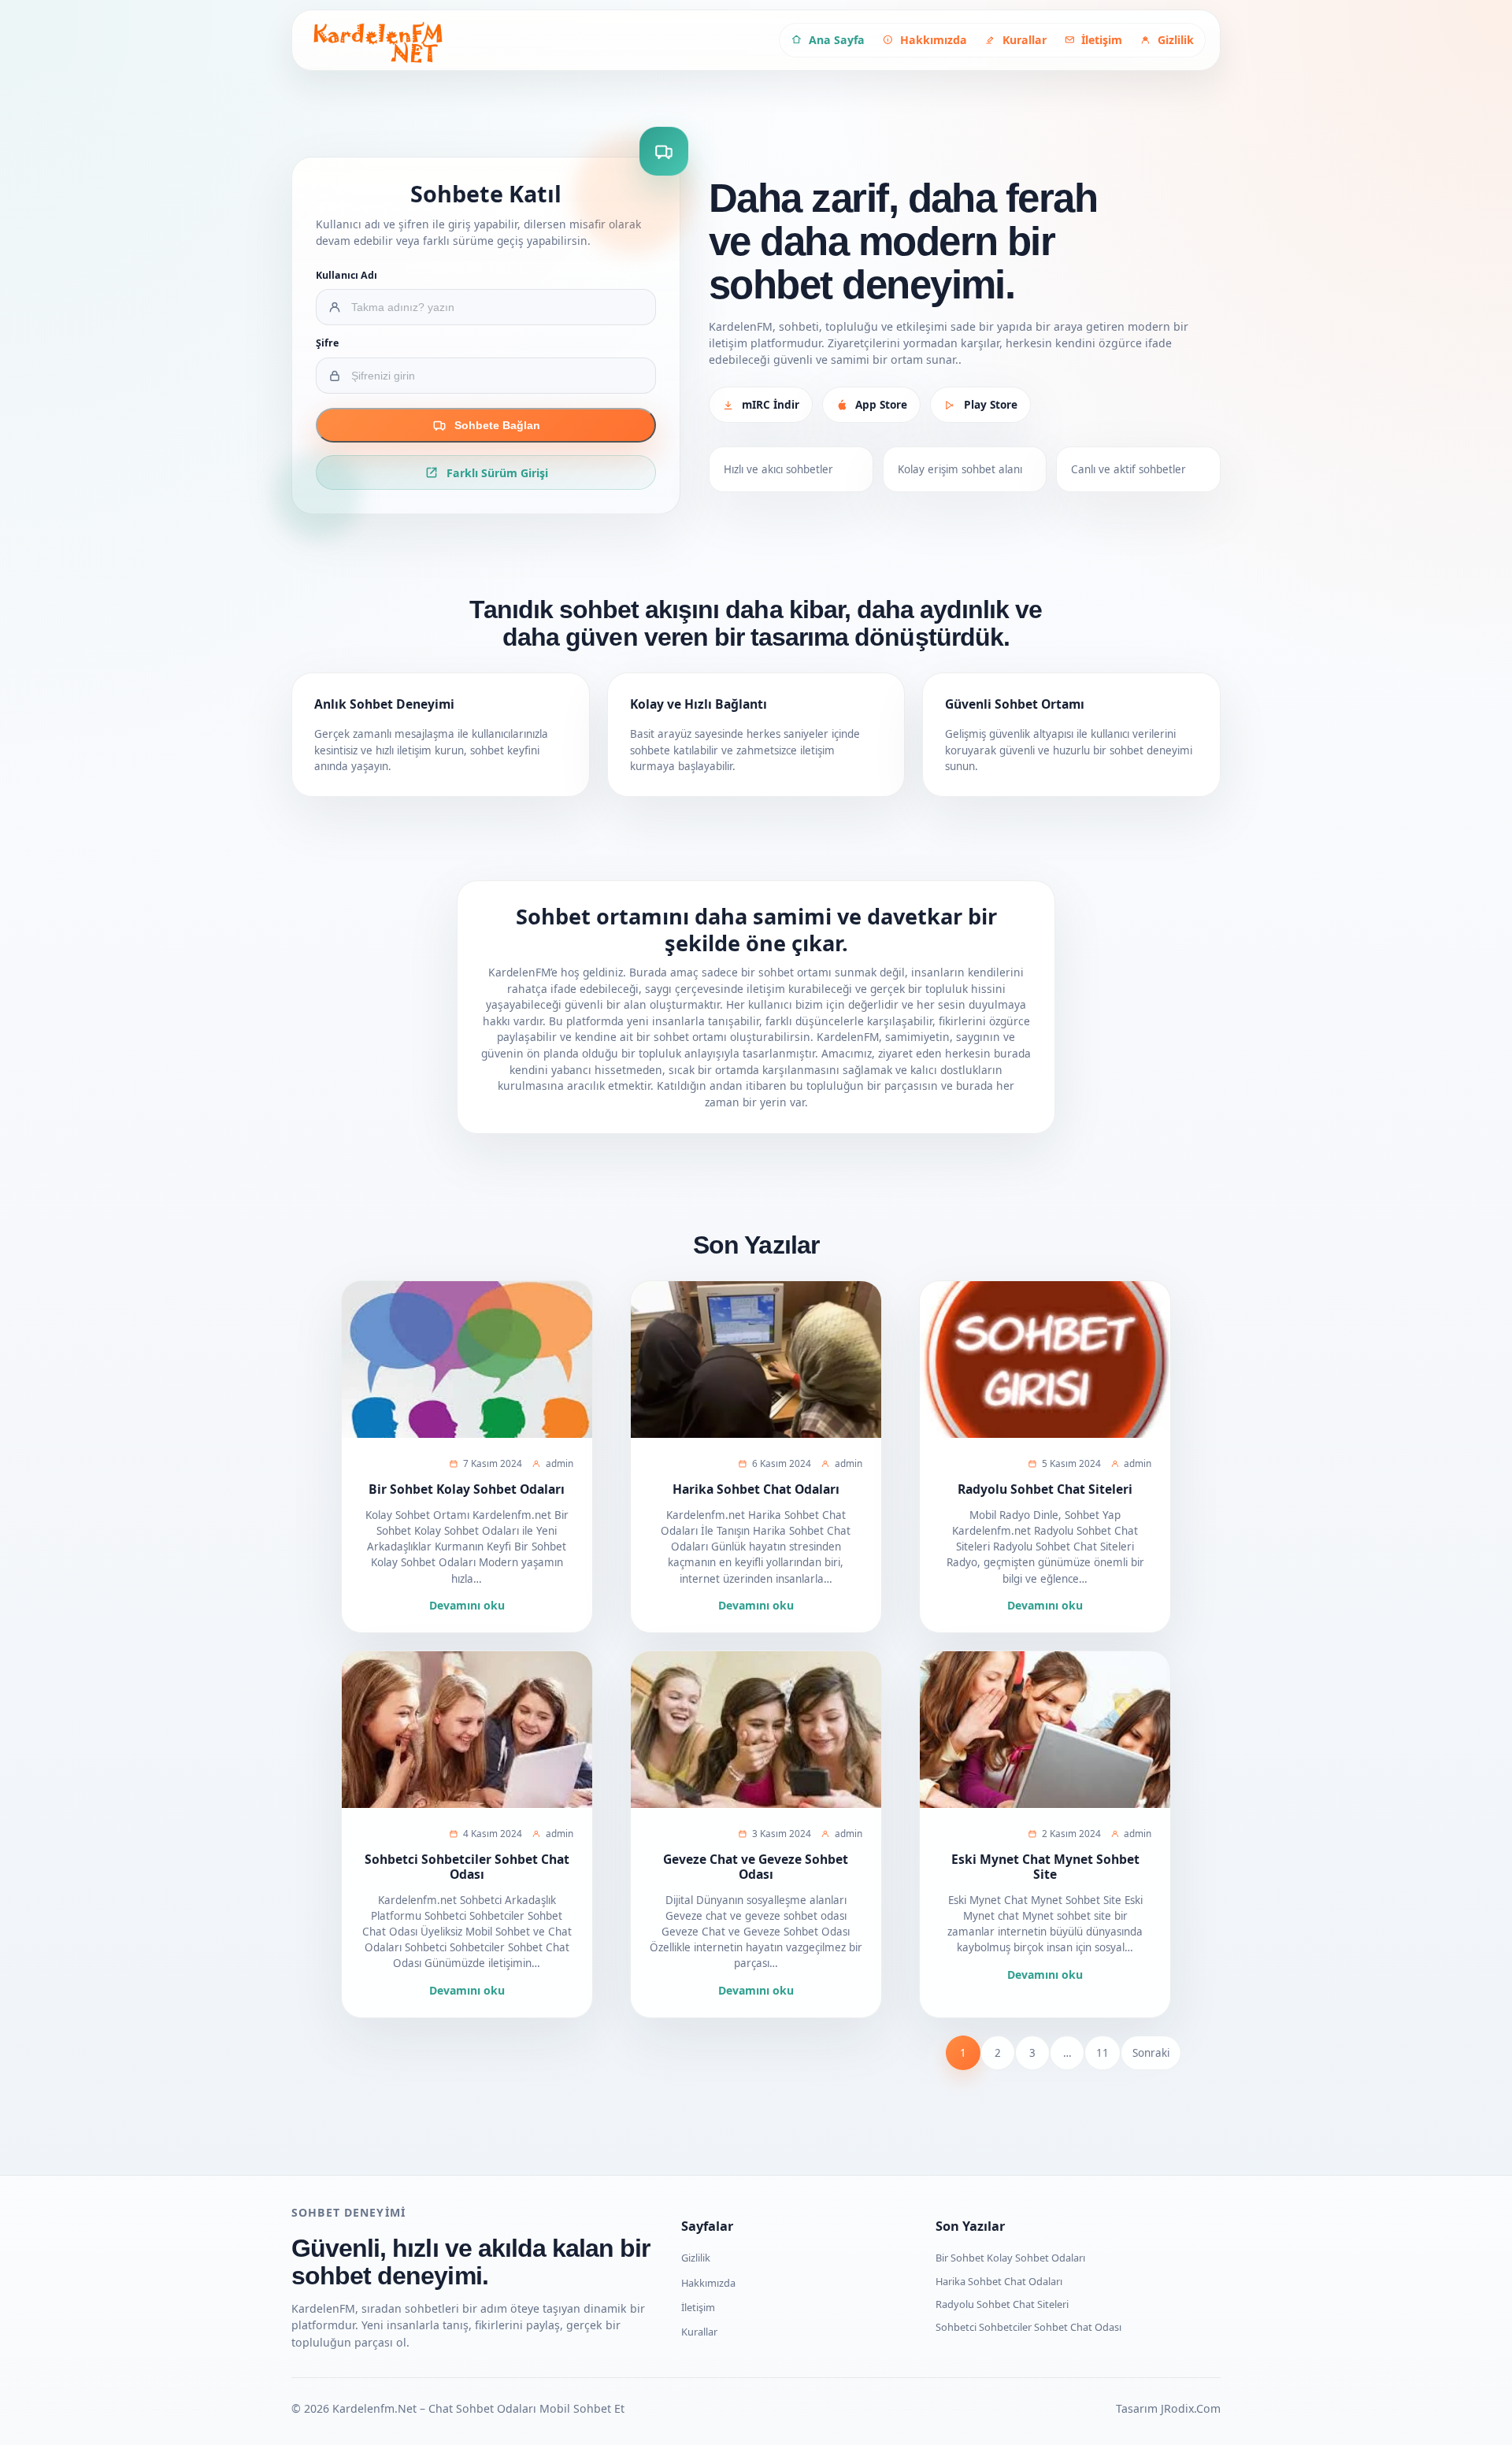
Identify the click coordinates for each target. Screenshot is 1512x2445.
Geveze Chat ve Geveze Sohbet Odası (756, 1867)
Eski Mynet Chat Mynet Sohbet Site (1045, 1867)
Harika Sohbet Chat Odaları (756, 1489)
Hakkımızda (708, 2283)
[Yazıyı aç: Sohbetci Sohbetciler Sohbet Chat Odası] (467, 1730)
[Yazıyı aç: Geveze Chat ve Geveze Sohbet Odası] (756, 1730)
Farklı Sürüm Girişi (497, 473)
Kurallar (699, 2332)
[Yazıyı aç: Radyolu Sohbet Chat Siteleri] (1045, 1360)
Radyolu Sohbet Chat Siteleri (1045, 1489)
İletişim (698, 2307)
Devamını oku (467, 1605)
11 (1102, 2053)
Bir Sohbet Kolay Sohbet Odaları (467, 1489)
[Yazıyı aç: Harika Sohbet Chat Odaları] (756, 1360)
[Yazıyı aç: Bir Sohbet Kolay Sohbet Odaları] (467, 1360)
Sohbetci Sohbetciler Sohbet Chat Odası (467, 1867)
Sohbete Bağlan (497, 425)
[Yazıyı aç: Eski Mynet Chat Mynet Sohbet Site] (1045, 1730)
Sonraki (1151, 2053)
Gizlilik (696, 2258)
